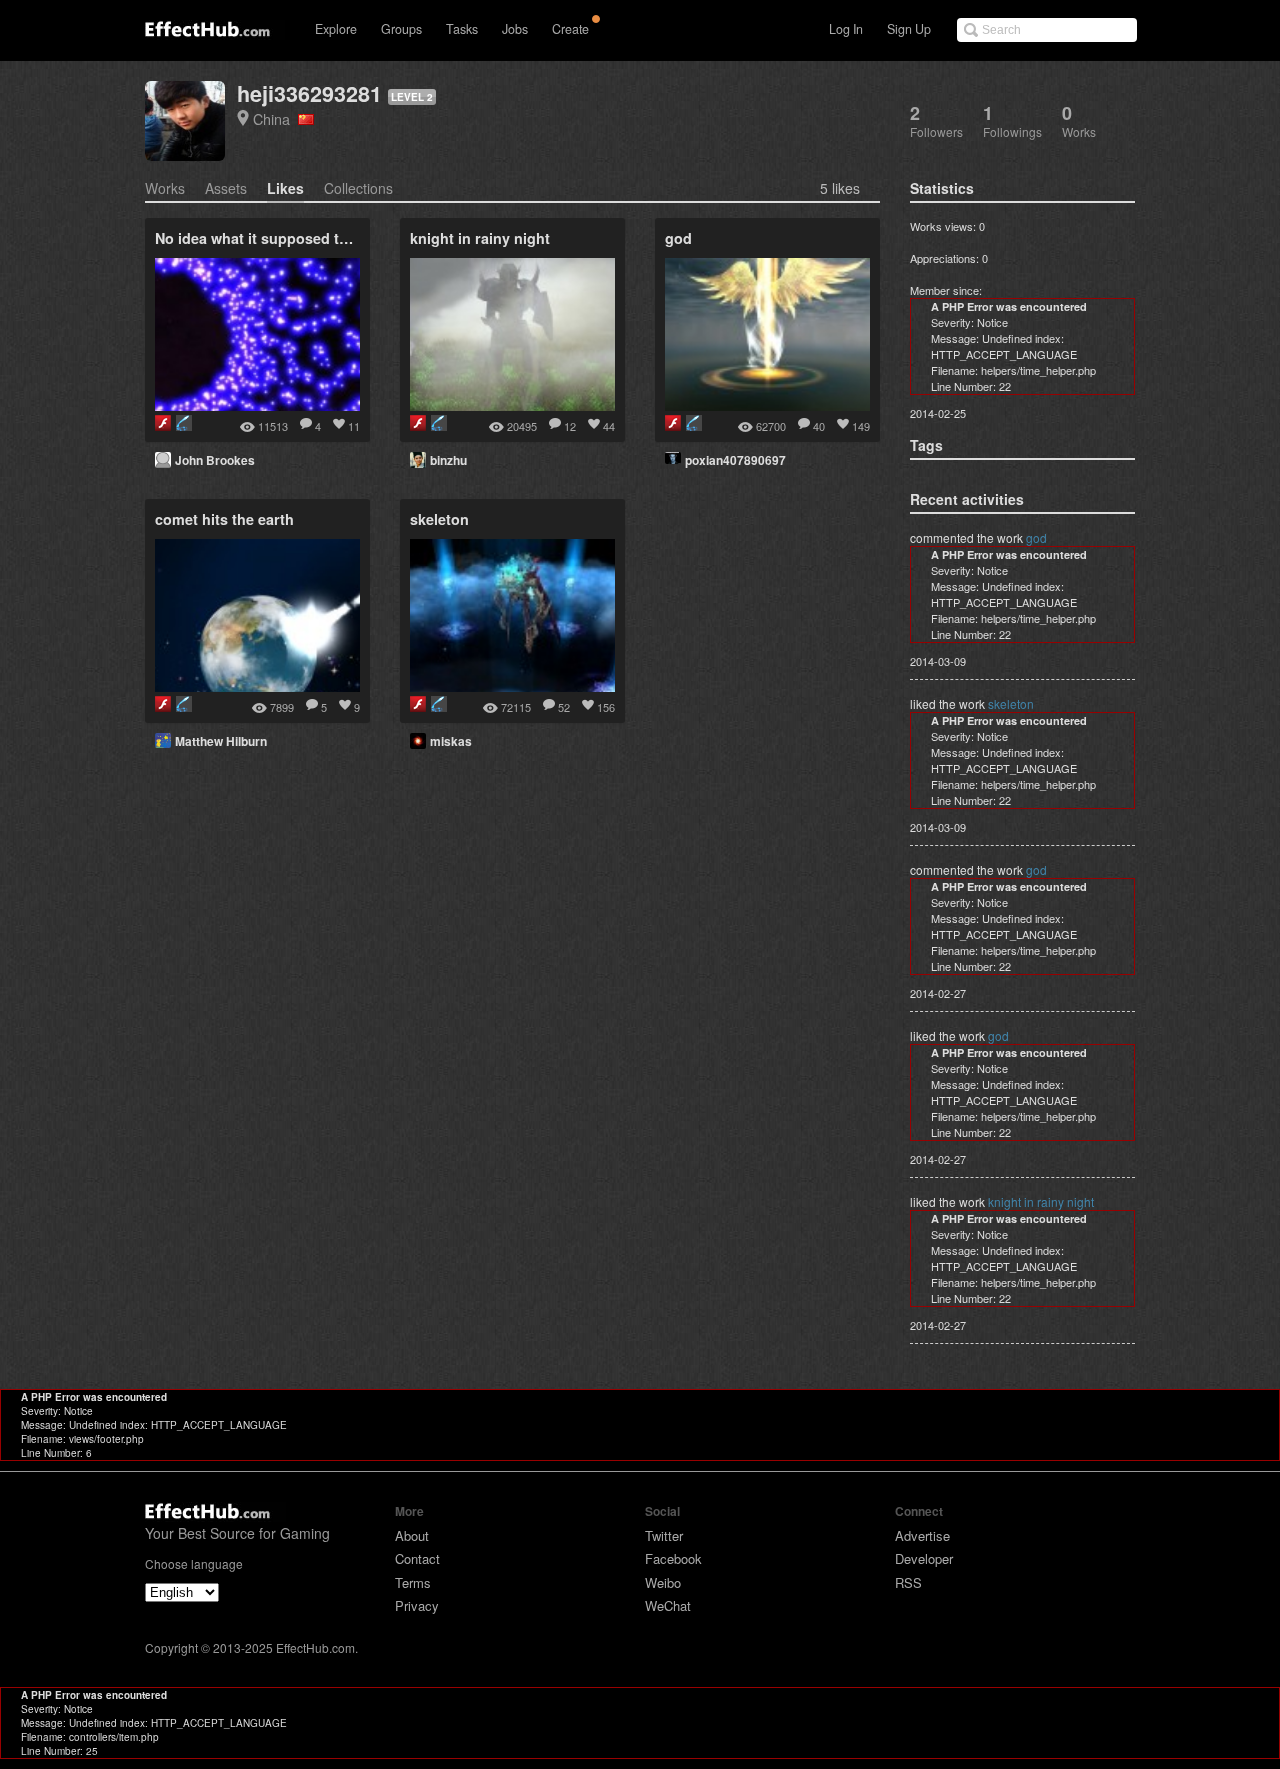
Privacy (417, 1605)
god (1036, 537)
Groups (401, 29)
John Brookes (215, 460)
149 (861, 426)
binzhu (448, 460)
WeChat (668, 1605)
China (275, 118)
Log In (846, 29)
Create (570, 29)
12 (570, 426)
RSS (908, 1582)
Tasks (462, 29)
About (412, 1535)
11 (354, 426)
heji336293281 (309, 93)
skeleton (1011, 703)
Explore (336, 29)
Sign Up (909, 29)
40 (819, 426)
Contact (417, 1558)
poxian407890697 (735, 460)
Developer (924, 1558)
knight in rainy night (1041, 1201)
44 (609, 426)
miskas (451, 741)
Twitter (664, 1535)
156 (606, 707)
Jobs (515, 29)
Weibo (663, 1582)
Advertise (922, 1535)
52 (564, 707)
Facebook (673, 1558)
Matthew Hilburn (221, 741)
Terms (413, 1582)
